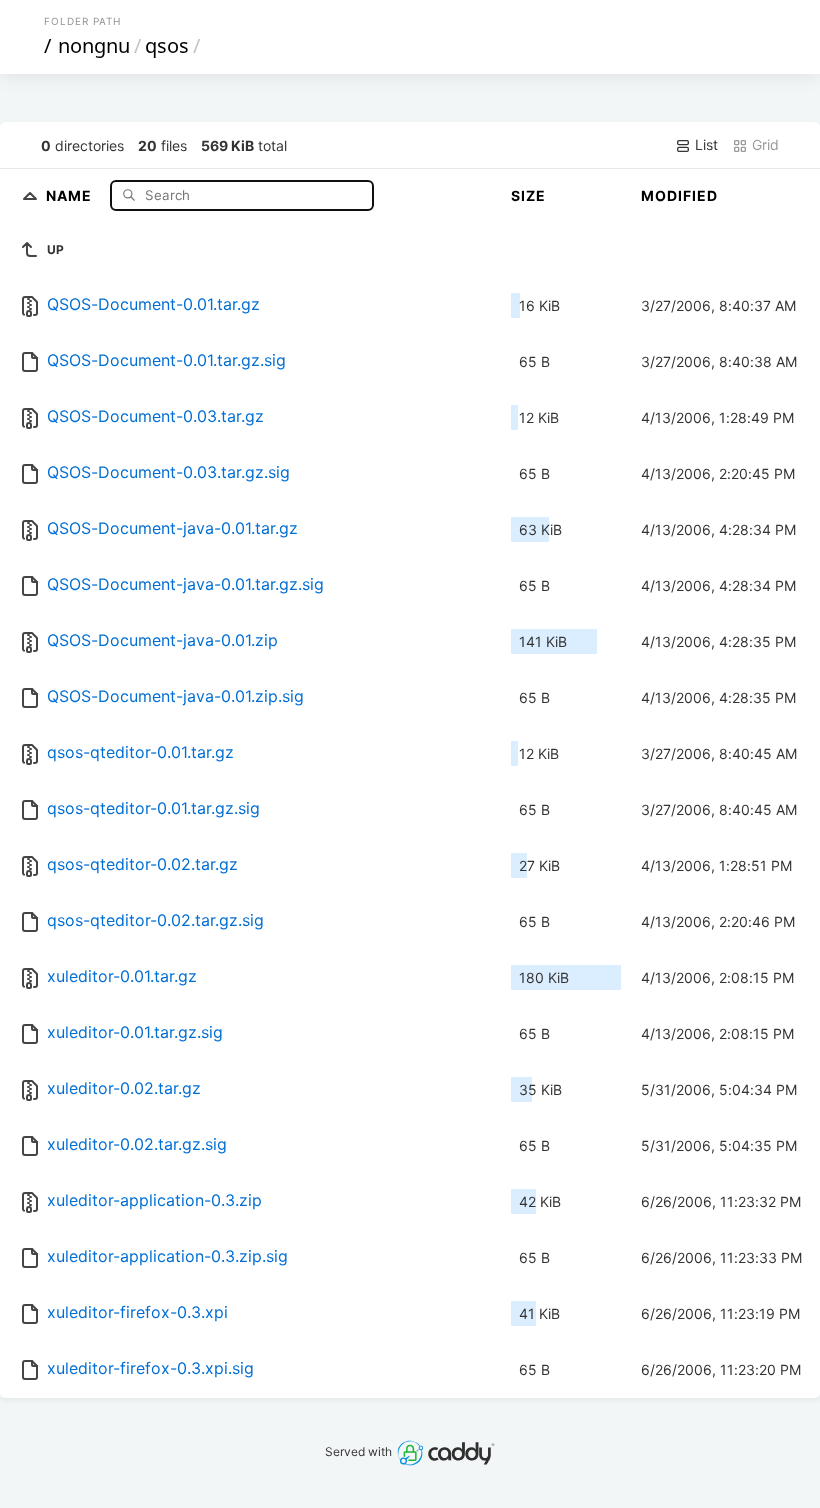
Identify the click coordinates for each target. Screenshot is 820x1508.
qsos (167, 45)
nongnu (94, 45)
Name (71, 194)
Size (528, 195)
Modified (679, 195)
